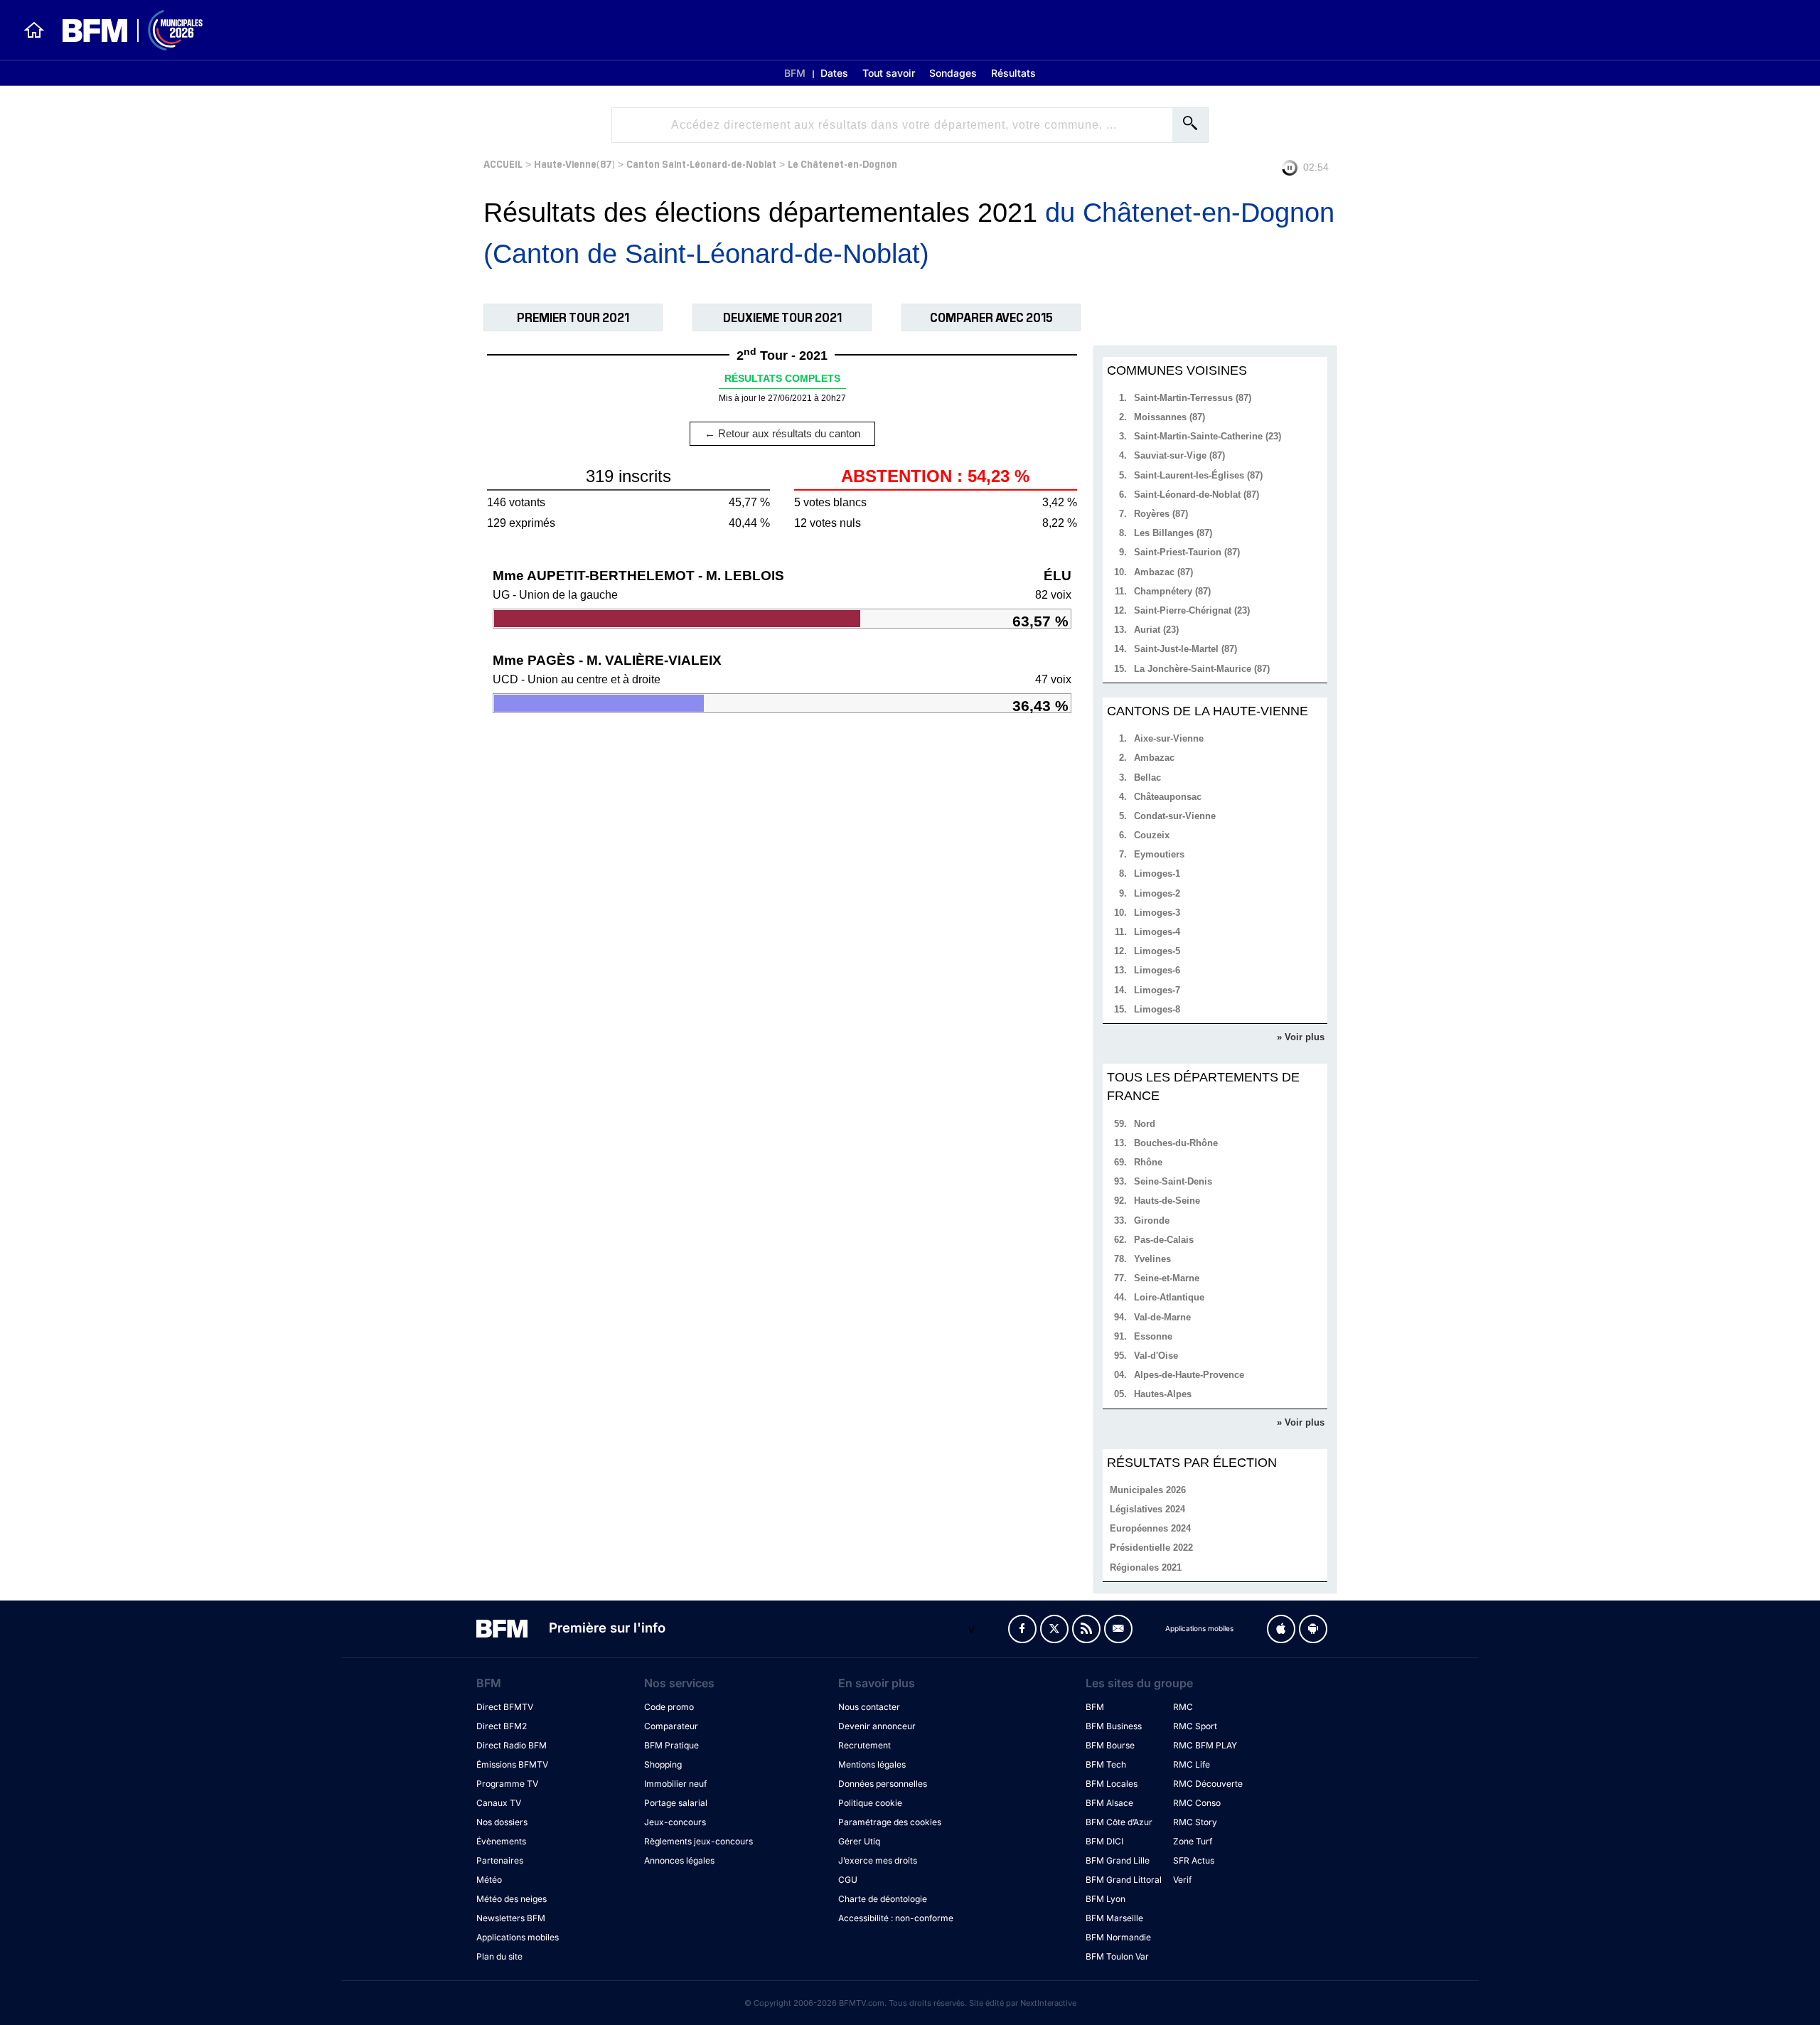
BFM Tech (1106, 1764)
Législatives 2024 (1147, 1509)
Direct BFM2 (502, 1726)
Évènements (501, 1841)
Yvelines (1152, 1259)
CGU (848, 1880)
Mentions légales (872, 1764)
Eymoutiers (1159, 854)
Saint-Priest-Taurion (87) (1187, 552)
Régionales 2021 (1146, 1567)
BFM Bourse (1110, 1745)
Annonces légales (679, 1860)
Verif (1182, 1880)
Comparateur (671, 1726)
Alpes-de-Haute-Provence (1189, 1375)
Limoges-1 (1157, 873)
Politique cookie (870, 1803)
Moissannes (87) (1169, 417)
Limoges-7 (1157, 990)
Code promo (669, 1707)
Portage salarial (676, 1803)
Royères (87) (1161, 514)
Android (1313, 1629)
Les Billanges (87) (1173, 533)
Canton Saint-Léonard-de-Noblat (701, 163)
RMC (1183, 1707)
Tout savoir (889, 73)
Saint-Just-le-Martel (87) (1185, 649)
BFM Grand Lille (1118, 1860)
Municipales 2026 (1148, 1490)
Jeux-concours (675, 1822)
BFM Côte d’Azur (1119, 1822)
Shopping (663, 1764)
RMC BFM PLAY (1205, 1745)
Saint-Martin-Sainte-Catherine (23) (1208, 436)
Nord (1145, 1124)
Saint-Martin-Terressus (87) (1193, 398)
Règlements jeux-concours (698, 1841)
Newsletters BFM (511, 1918)
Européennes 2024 (1150, 1528)
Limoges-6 (1157, 970)
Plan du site (499, 1956)
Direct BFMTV (505, 1707)
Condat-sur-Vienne (1175, 816)
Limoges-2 (1157, 893)
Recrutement (864, 1745)
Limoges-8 (1157, 1009)
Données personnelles (883, 1784)
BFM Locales (1112, 1784)
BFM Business (1114, 1726)
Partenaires (500, 1860)
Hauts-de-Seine (1167, 1201)
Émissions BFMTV (512, 1764)
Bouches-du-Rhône (1176, 1143)
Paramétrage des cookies (890, 1822)
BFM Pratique (671, 1745)
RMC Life (1192, 1764)
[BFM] (34, 30)
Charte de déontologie (883, 1899)
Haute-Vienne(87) (574, 163)
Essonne (1153, 1336)
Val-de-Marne (1162, 1317)
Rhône (1148, 1162)
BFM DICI (1104, 1841)
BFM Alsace (1109, 1803)
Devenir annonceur (877, 1726)
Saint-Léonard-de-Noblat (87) (1197, 495)
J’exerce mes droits (878, 1860)
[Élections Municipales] (124, 30)
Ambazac (1154, 758)
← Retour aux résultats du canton (782, 433)
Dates (834, 73)
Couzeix (1152, 835)
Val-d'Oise (1156, 1356)
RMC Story (1195, 1822)
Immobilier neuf (675, 1784)
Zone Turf (1193, 1841)
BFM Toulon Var (1117, 1956)
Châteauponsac (1168, 797)
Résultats (1013, 73)
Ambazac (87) (1163, 572)
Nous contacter (869, 1707)
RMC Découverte (1208, 1784)
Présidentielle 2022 (1151, 1548)
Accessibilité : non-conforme (896, 1918)
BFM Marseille (1114, 1918)
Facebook (1022, 1629)
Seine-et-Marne (1167, 1278)
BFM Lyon (1106, 1899)
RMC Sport (1195, 1726)
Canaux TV (499, 1803)
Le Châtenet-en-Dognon (842, 163)
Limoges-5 (1157, 951)
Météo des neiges (512, 1899)
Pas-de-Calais (1164, 1240)
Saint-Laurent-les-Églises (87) (1198, 475)
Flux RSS (1086, 1629)
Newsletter (1118, 1629)
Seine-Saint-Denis (1173, 1181)
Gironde (1152, 1220)
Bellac (1147, 778)
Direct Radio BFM (512, 1745)
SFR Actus (1194, 1860)
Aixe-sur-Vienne (1169, 738)
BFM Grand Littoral (1124, 1880)
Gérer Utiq (859, 1841)
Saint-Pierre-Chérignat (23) (1192, 610)
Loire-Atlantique (1169, 1297)
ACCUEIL (503, 163)
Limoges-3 (1157, 913)
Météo (489, 1880)
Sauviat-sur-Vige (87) (1179, 455)
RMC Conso (1197, 1803)
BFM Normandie (1118, 1937)
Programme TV (507, 1784)
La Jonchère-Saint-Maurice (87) (1202, 669)
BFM (795, 73)
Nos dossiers (502, 1822)
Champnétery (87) (1172, 591)
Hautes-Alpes (1163, 1394)
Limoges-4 (1157, 932)
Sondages (953, 73)
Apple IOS (1281, 1629)
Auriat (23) (1156, 630)
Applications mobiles (518, 1937)
